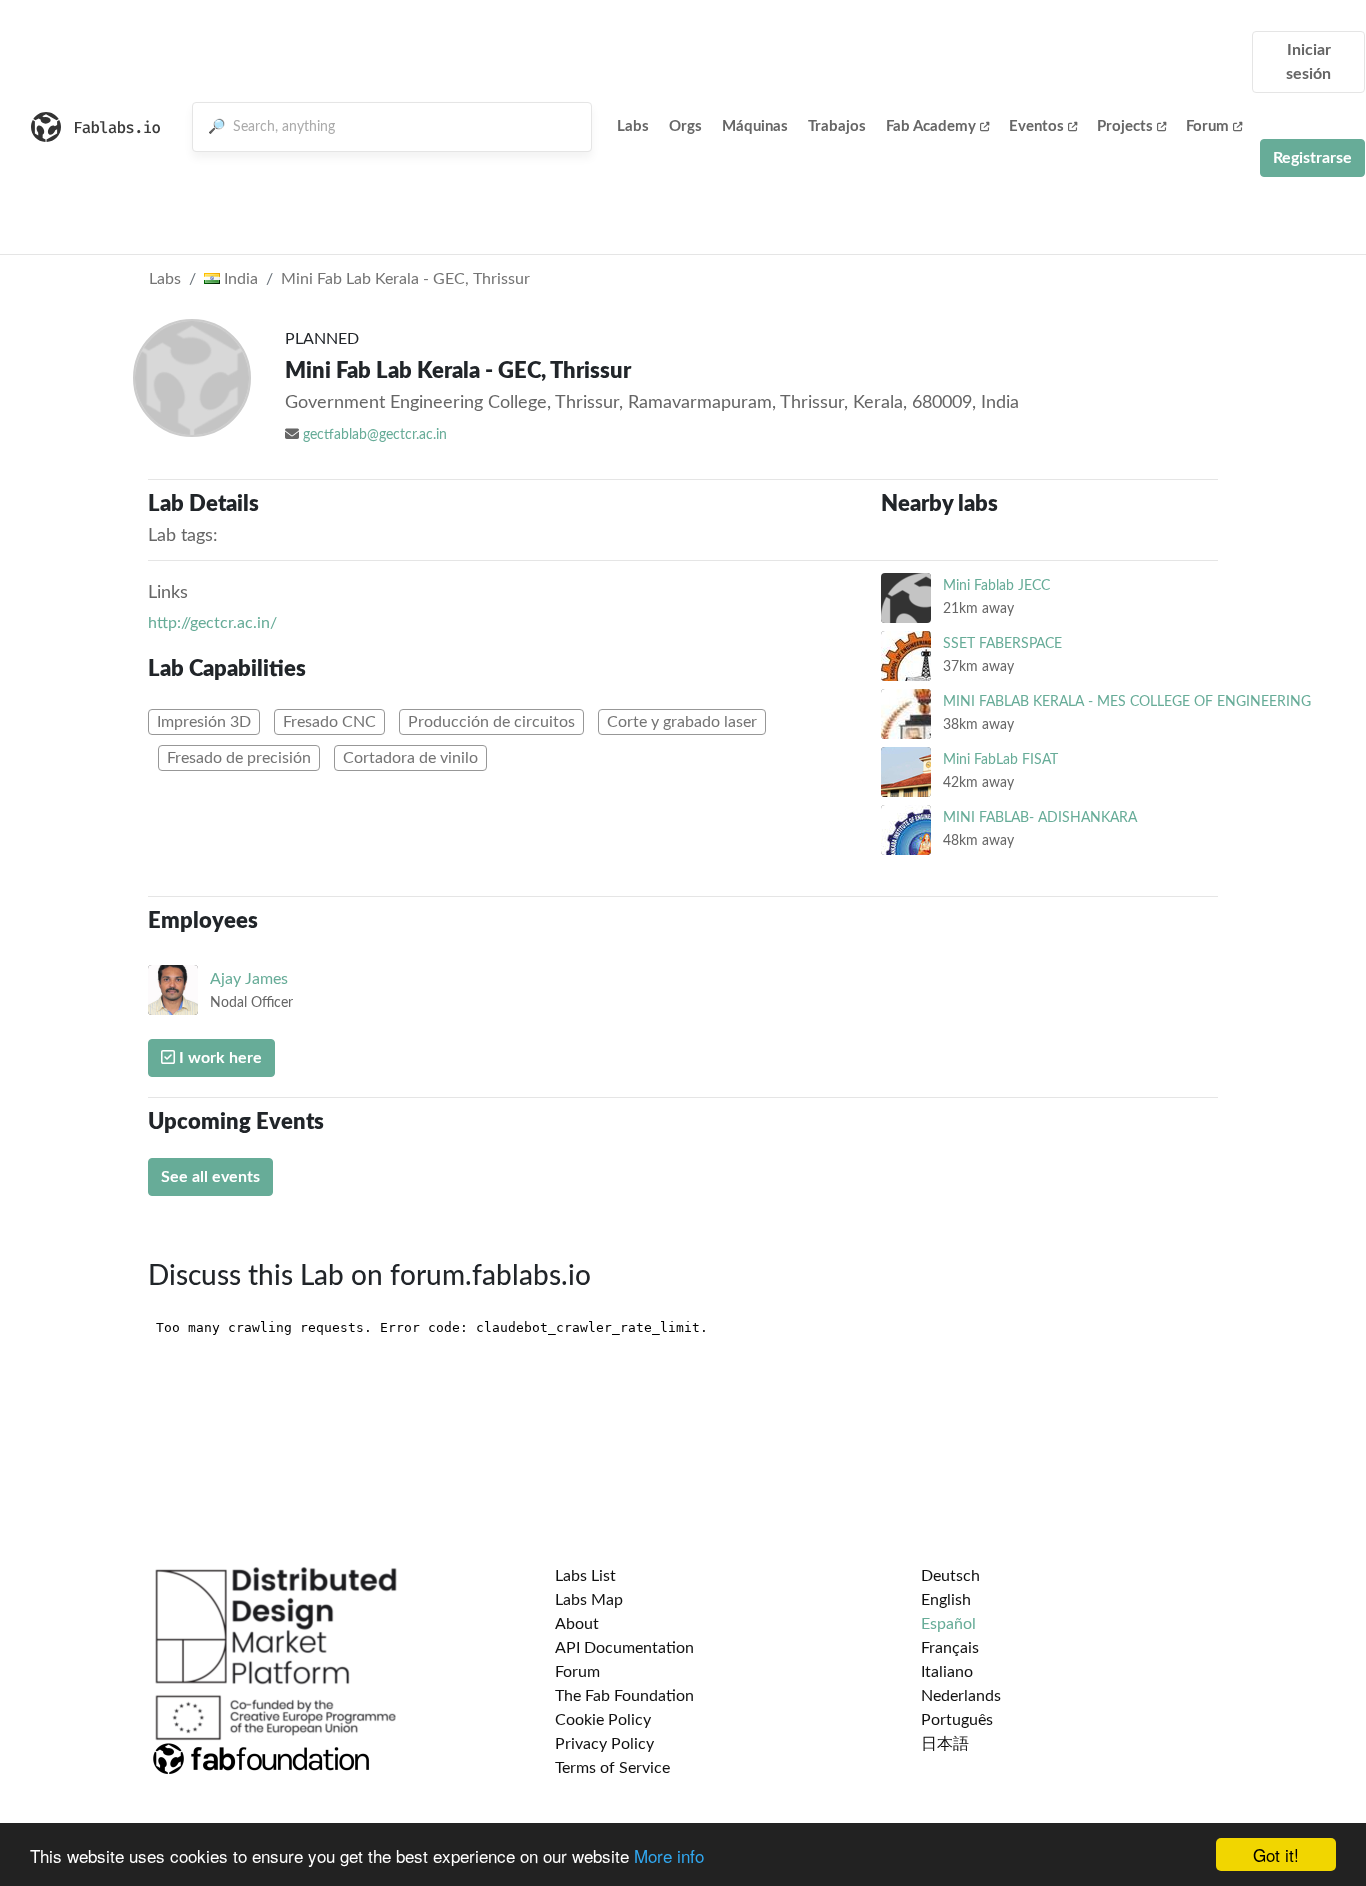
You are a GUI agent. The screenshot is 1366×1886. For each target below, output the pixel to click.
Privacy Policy (604, 1744)
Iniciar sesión (1308, 62)
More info (669, 1855)
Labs (633, 126)
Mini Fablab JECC (996, 585)
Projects (1125, 126)
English (946, 1600)
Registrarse (1312, 158)
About (577, 1624)
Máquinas (755, 126)
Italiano (947, 1672)
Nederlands (961, 1696)
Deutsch (950, 1576)
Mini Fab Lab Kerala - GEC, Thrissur (405, 279)
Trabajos (837, 126)
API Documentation (624, 1648)
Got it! (1276, 1854)
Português (957, 1720)
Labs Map (589, 1600)
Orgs (685, 126)
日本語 (945, 1744)
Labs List (585, 1576)
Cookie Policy (603, 1720)
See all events (210, 1177)
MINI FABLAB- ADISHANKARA (1040, 817)
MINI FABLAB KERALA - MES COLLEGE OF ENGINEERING (1127, 701)
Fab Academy (931, 126)
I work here (218, 1058)
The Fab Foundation (624, 1696)
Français (950, 1648)
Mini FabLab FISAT (1000, 759)
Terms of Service (612, 1768)
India (239, 279)
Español (948, 1624)
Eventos (1036, 126)
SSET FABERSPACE (1002, 643)
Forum (1207, 126)
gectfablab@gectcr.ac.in (375, 435)
